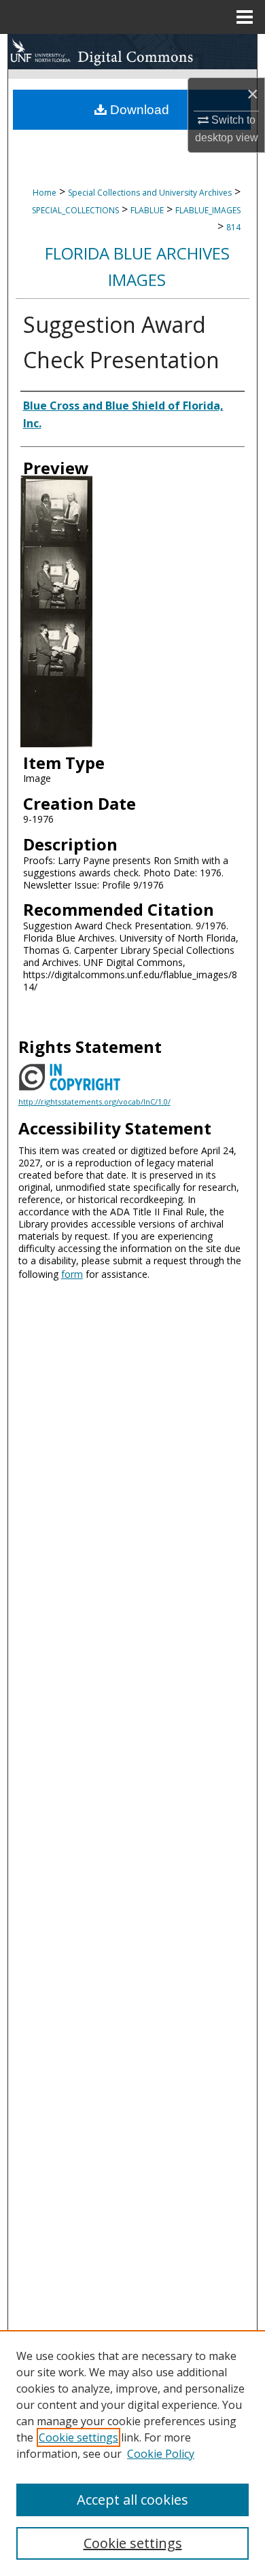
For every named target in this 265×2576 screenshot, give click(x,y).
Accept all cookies (132, 2500)
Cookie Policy (161, 2454)
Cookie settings (78, 2437)
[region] (132, 2453)
